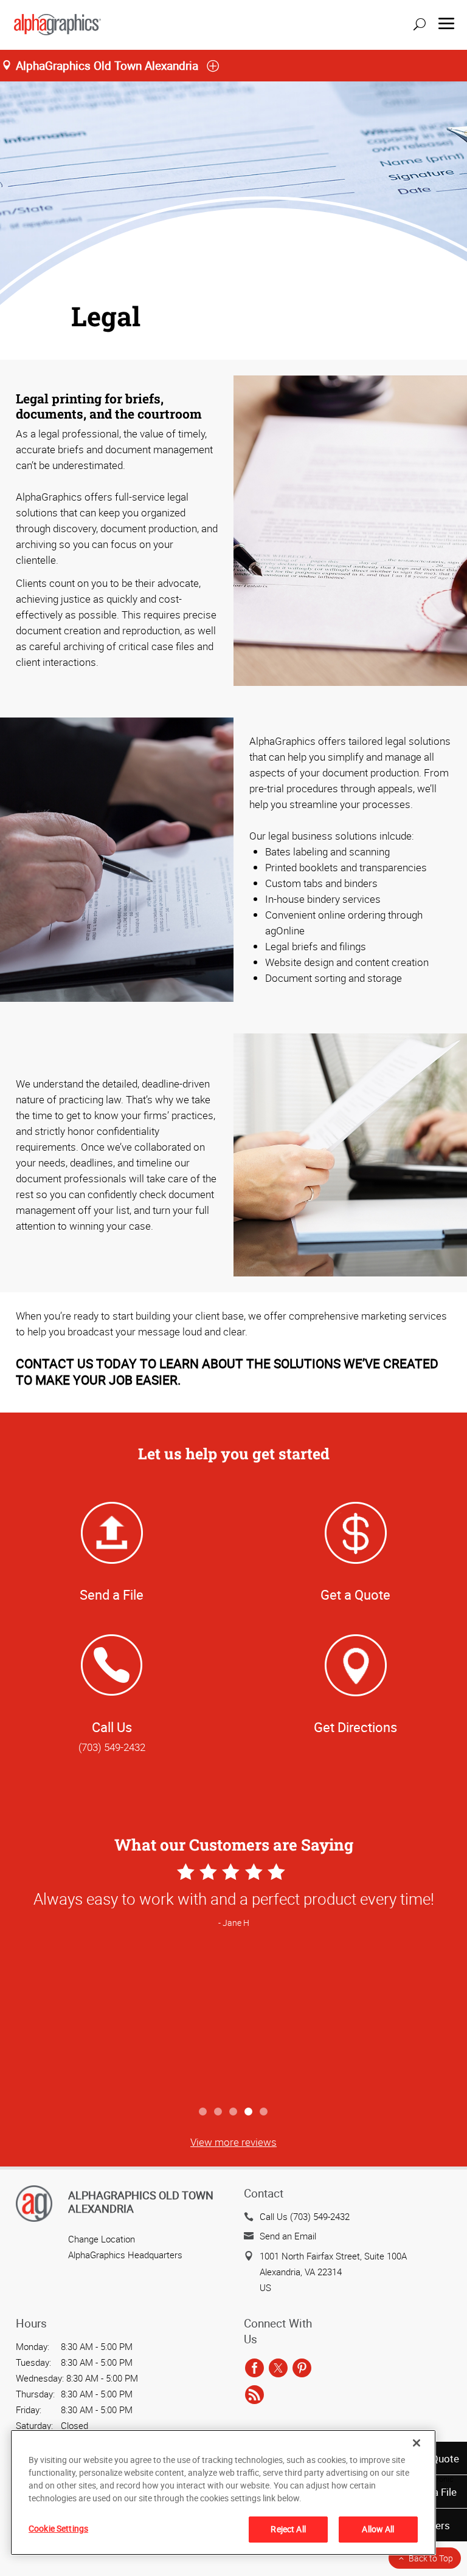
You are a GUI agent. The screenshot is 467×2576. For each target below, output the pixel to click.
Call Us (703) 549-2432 (305, 2216)
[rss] (254, 2395)
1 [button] (203, 2112)
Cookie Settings (58, 2528)
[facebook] (254, 2368)
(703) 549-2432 (112, 1747)
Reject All (288, 2529)
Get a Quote (355, 1595)
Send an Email (288, 2236)
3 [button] (234, 2112)
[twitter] (278, 2368)
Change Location (102, 2239)
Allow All (378, 2529)
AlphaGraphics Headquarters (125, 2255)
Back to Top (431, 2558)
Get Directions (355, 1727)
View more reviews (233, 2142)
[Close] (417, 2443)
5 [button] (264, 2112)
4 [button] (249, 2112)
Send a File (112, 1595)
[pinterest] (302, 2368)
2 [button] (219, 2112)
